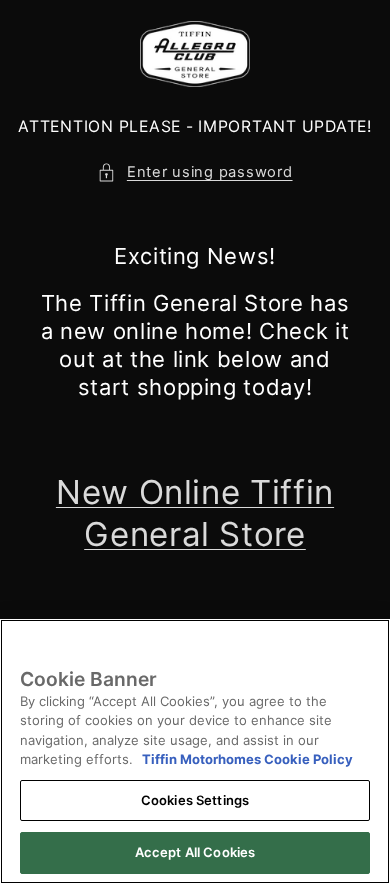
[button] (194, 173)
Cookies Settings (195, 800)
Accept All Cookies (195, 852)
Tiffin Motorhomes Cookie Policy (247, 759)
